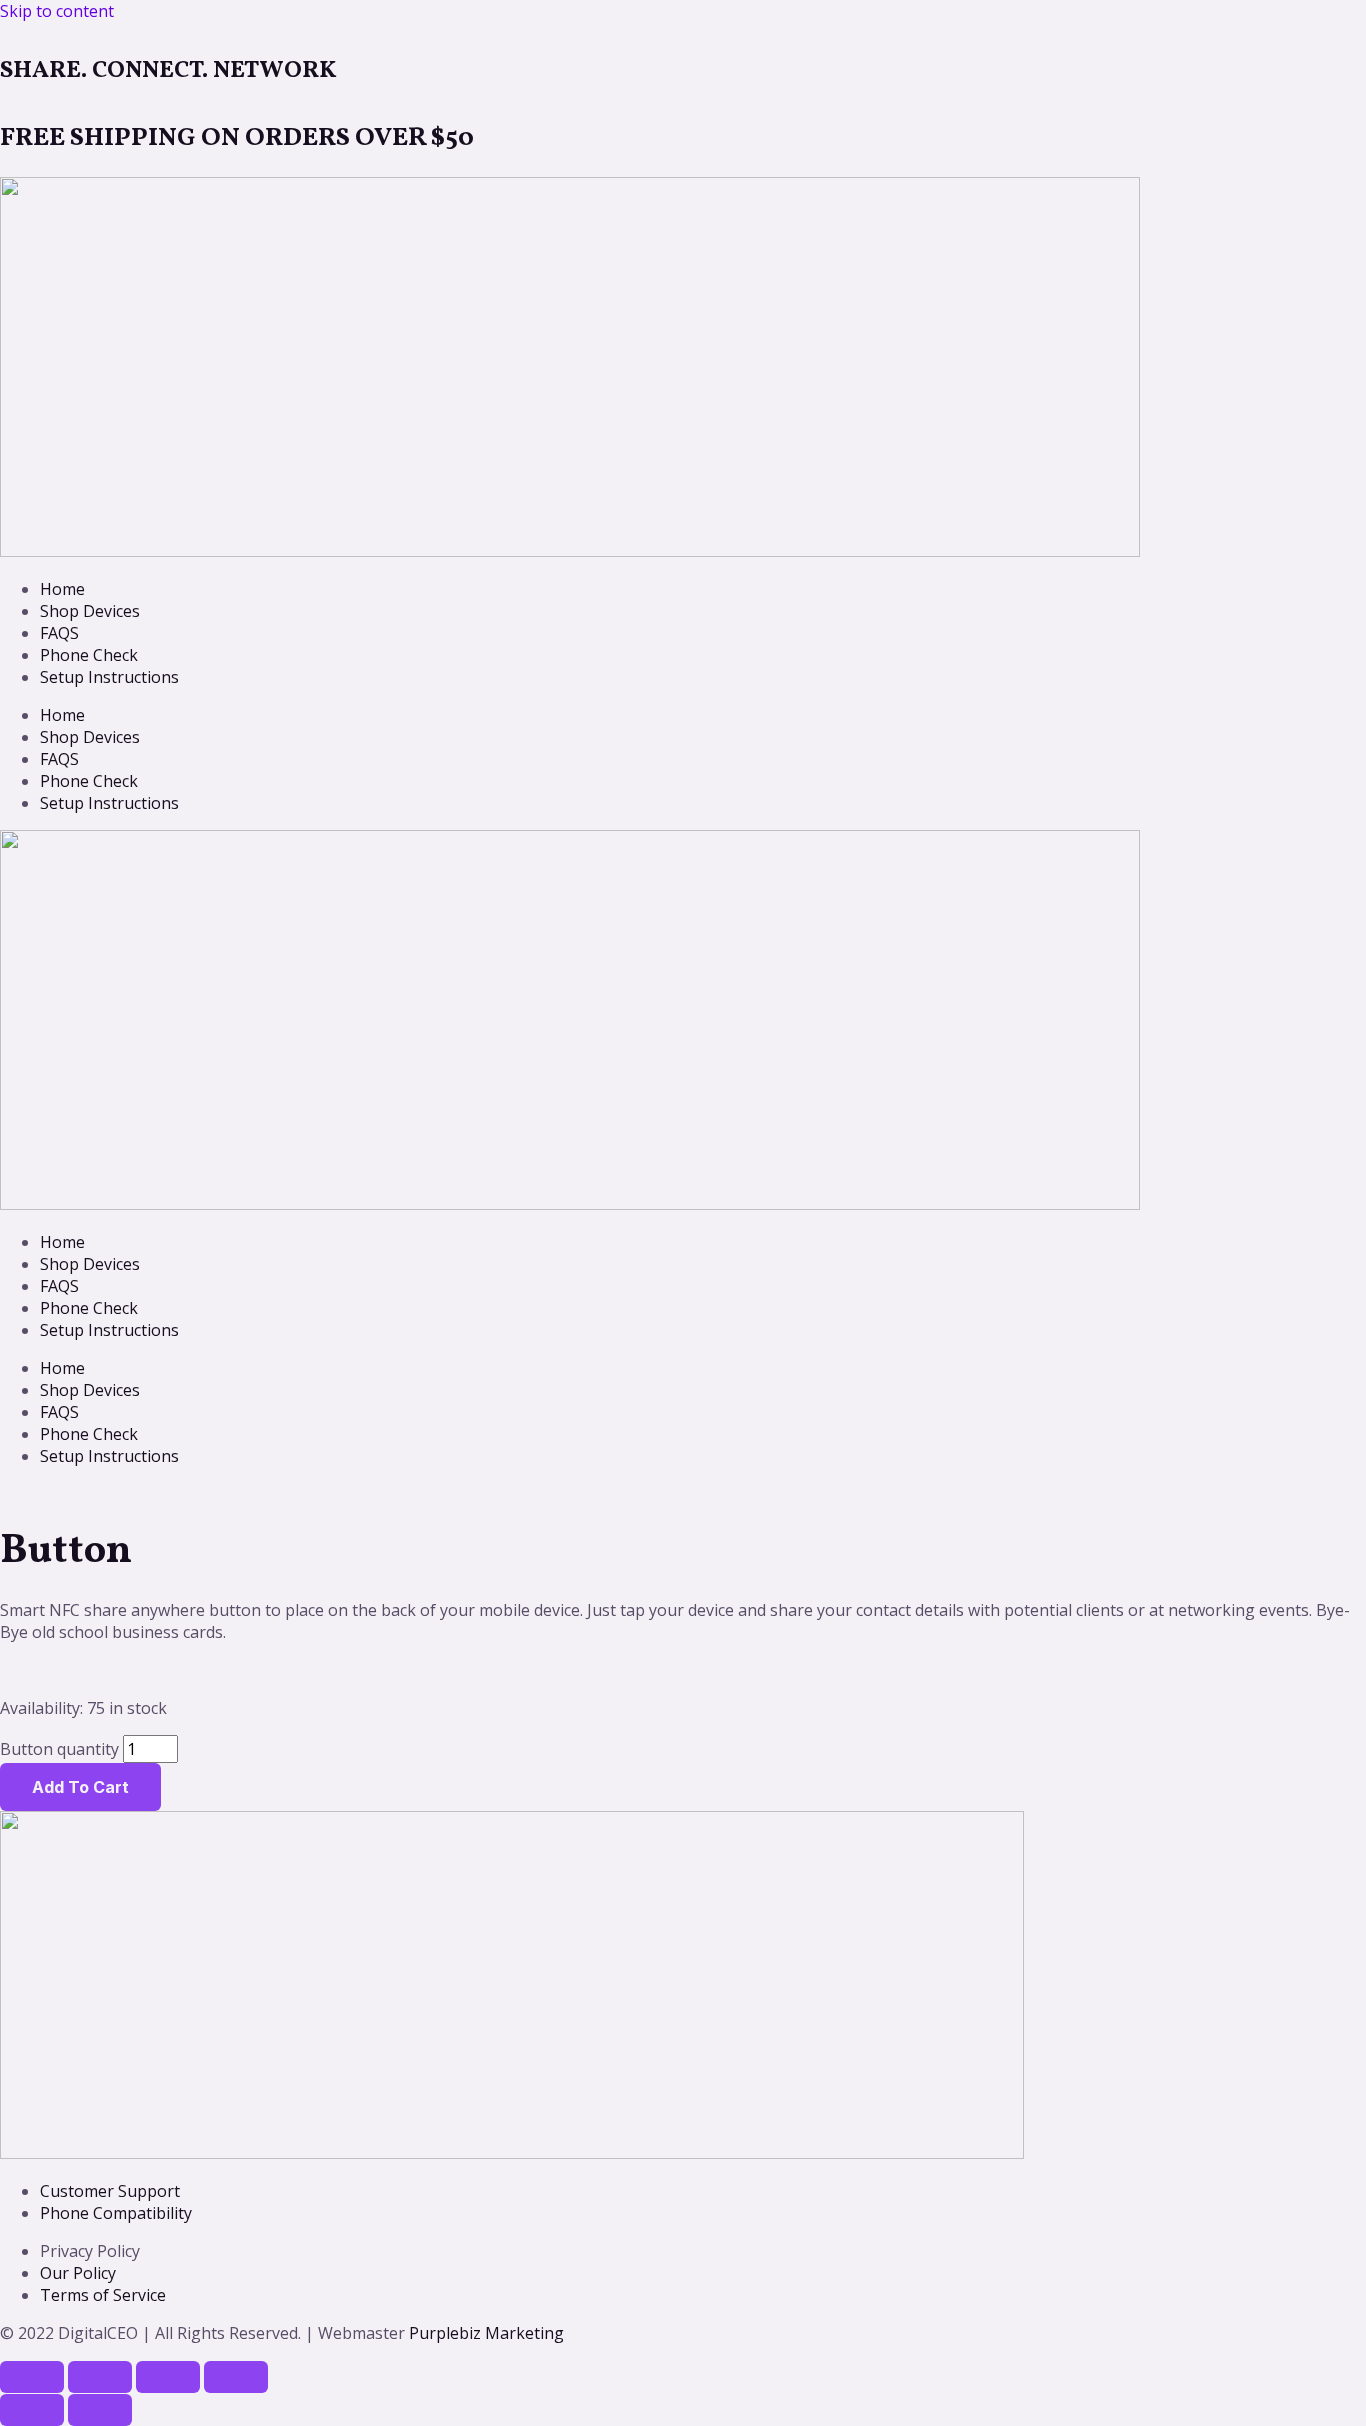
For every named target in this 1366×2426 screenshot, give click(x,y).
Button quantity (59, 1749)
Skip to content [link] (57, 11)
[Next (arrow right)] (100, 2410)
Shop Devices (90, 611)
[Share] (168, 2377)
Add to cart (80, 1787)
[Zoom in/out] (32, 2377)
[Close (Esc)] (236, 2377)
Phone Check (89, 655)
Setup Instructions (109, 677)
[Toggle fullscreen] (100, 2377)
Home (62, 589)
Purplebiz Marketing (486, 2333)
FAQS (59, 633)
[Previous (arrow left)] (32, 2410)
